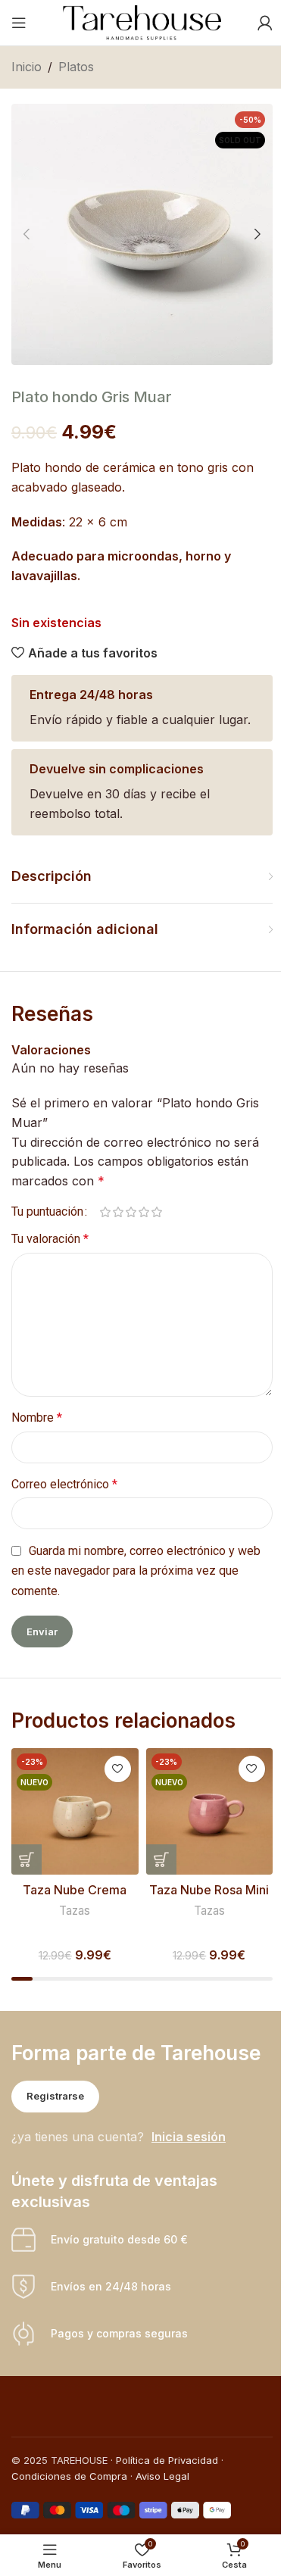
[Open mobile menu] (19, 23)
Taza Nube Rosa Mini (209, 1890)
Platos (76, 67)
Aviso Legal (162, 2476)
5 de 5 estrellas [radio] (156, 1212)
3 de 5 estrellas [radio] (131, 1212)
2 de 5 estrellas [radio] (118, 1212)
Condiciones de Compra (69, 2476)
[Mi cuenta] (265, 23)
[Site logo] (142, 21)
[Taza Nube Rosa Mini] (209, 1811)
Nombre (37, 1418)
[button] (27, 234)
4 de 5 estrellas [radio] (144, 1212)
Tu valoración (50, 1239)
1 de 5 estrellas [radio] (105, 1212)
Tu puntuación (47, 1212)
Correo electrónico (64, 1484)
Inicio (27, 67)
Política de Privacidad (167, 2460)
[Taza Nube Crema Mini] (75, 1811)
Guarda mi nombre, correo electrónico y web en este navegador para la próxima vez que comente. (136, 1571)
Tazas (75, 1911)
